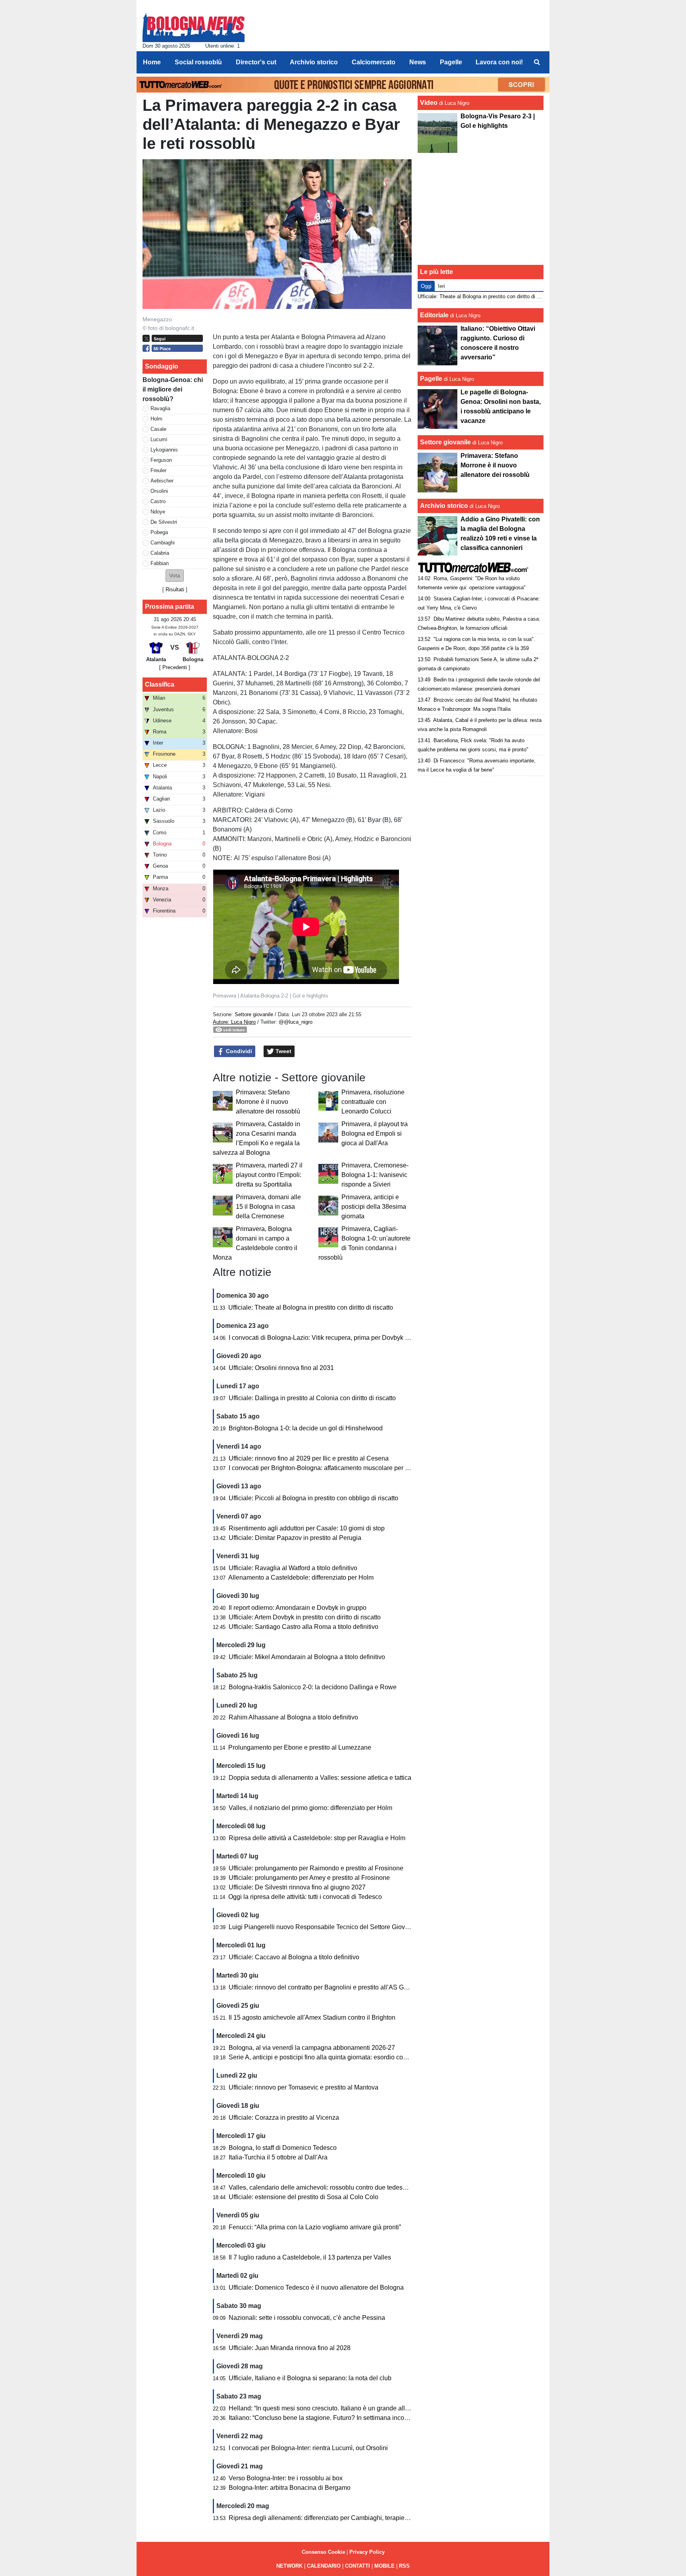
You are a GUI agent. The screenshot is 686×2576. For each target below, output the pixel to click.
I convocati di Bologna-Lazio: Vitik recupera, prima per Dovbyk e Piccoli (329, 1338)
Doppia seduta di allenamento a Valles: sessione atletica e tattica (320, 1778)
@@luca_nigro (296, 1022)
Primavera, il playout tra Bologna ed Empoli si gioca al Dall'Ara (375, 1134)
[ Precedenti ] (175, 667)
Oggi (426, 286)
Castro (158, 501)
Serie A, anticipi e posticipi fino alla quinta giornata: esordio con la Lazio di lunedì (342, 2057)
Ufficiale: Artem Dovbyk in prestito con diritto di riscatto (305, 1617)
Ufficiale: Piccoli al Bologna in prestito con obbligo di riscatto (313, 1498)
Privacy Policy (367, 2552)
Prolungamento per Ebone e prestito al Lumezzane (300, 1747)
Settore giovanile (255, 1014)
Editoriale (434, 315)
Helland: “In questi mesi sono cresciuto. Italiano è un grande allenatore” (329, 2408)
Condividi (238, 1051)
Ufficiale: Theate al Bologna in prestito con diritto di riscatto (311, 1307)
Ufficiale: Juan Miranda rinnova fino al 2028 (290, 2348)
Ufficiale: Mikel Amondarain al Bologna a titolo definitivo (307, 1657)
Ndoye (158, 512)
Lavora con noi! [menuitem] (499, 62)
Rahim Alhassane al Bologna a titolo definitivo (293, 1717)
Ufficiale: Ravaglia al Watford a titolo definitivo (293, 1568)
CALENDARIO (324, 2566)
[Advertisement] (481, 209)
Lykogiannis (164, 450)
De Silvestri (164, 522)
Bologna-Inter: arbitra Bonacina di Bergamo (290, 2488)
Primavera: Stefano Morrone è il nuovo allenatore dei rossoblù (268, 1102)
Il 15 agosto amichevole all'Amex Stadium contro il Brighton (312, 2017)
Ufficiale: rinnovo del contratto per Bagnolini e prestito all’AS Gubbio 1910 (332, 1987)
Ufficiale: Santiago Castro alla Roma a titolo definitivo (303, 1627)
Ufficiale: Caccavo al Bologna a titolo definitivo (294, 1957)
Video (429, 103)
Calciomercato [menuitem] (374, 62)
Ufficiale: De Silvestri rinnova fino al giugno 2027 (297, 1887)
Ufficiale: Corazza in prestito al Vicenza (284, 2118)
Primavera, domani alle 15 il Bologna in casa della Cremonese (268, 1207)
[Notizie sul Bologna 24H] (194, 24)
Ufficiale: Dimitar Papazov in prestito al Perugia (295, 1538)
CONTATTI (357, 2566)
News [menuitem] (418, 62)
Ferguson (161, 460)
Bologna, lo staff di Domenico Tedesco (283, 2148)
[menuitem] (537, 62)
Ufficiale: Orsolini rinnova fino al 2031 (281, 1368)
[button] (175, 576)
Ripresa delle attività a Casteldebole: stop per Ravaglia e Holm (317, 1838)
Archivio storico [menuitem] (314, 62)
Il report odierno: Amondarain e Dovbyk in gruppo (298, 1608)
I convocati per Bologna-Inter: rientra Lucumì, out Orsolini (308, 2448)
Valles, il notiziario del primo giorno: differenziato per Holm (310, 1808)
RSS (404, 2566)
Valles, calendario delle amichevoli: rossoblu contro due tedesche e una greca (338, 2187)
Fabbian (160, 563)
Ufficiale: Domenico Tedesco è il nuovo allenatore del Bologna (316, 2288)
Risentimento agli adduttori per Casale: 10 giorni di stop (307, 1528)
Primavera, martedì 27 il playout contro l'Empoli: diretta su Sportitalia (269, 1175)
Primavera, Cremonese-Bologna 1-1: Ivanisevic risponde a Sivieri (375, 1175)
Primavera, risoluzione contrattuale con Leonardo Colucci (373, 1102)
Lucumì (159, 439)
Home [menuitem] (152, 62)
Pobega (159, 532)
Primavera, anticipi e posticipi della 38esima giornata (374, 1207)
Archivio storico (444, 506)
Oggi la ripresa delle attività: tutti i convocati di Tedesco (305, 1897)
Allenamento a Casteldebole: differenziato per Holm (301, 1577)
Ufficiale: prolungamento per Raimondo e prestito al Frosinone (316, 1868)
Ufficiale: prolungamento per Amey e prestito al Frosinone (309, 1878)
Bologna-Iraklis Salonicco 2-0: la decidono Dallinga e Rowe (313, 1687)
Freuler (158, 470)
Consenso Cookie (323, 2552)
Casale (158, 429)
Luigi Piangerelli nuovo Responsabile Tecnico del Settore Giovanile (324, 1927)
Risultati (175, 589)
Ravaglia (160, 408)
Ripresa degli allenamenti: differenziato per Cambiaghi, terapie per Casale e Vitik (342, 2518)
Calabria (160, 553)
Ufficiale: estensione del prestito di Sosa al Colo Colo (303, 2197)
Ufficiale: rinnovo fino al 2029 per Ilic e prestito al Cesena (309, 1458)
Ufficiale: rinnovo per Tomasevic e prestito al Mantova (303, 2087)
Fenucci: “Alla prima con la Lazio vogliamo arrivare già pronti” (315, 2227)
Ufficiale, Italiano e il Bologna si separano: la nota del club (310, 2378)
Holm (156, 419)
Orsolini (159, 491)
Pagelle (431, 379)
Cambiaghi (163, 543)
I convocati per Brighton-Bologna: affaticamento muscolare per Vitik (323, 1468)
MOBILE (384, 2566)
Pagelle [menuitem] (451, 62)
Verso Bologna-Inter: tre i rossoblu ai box (286, 2478)
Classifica (160, 684)
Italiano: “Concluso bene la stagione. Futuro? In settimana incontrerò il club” (335, 2418)
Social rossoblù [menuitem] (198, 62)
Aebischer (162, 481)
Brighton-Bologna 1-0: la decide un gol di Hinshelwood (306, 1428)
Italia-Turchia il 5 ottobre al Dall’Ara (278, 2157)
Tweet (283, 1051)
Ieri (441, 286)
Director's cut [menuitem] (256, 62)
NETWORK (289, 2566)
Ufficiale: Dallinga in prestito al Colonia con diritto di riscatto (312, 1398)
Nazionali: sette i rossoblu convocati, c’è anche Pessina (307, 2318)
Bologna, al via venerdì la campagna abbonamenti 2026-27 (312, 2048)
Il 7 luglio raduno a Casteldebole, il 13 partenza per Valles (310, 2257)
